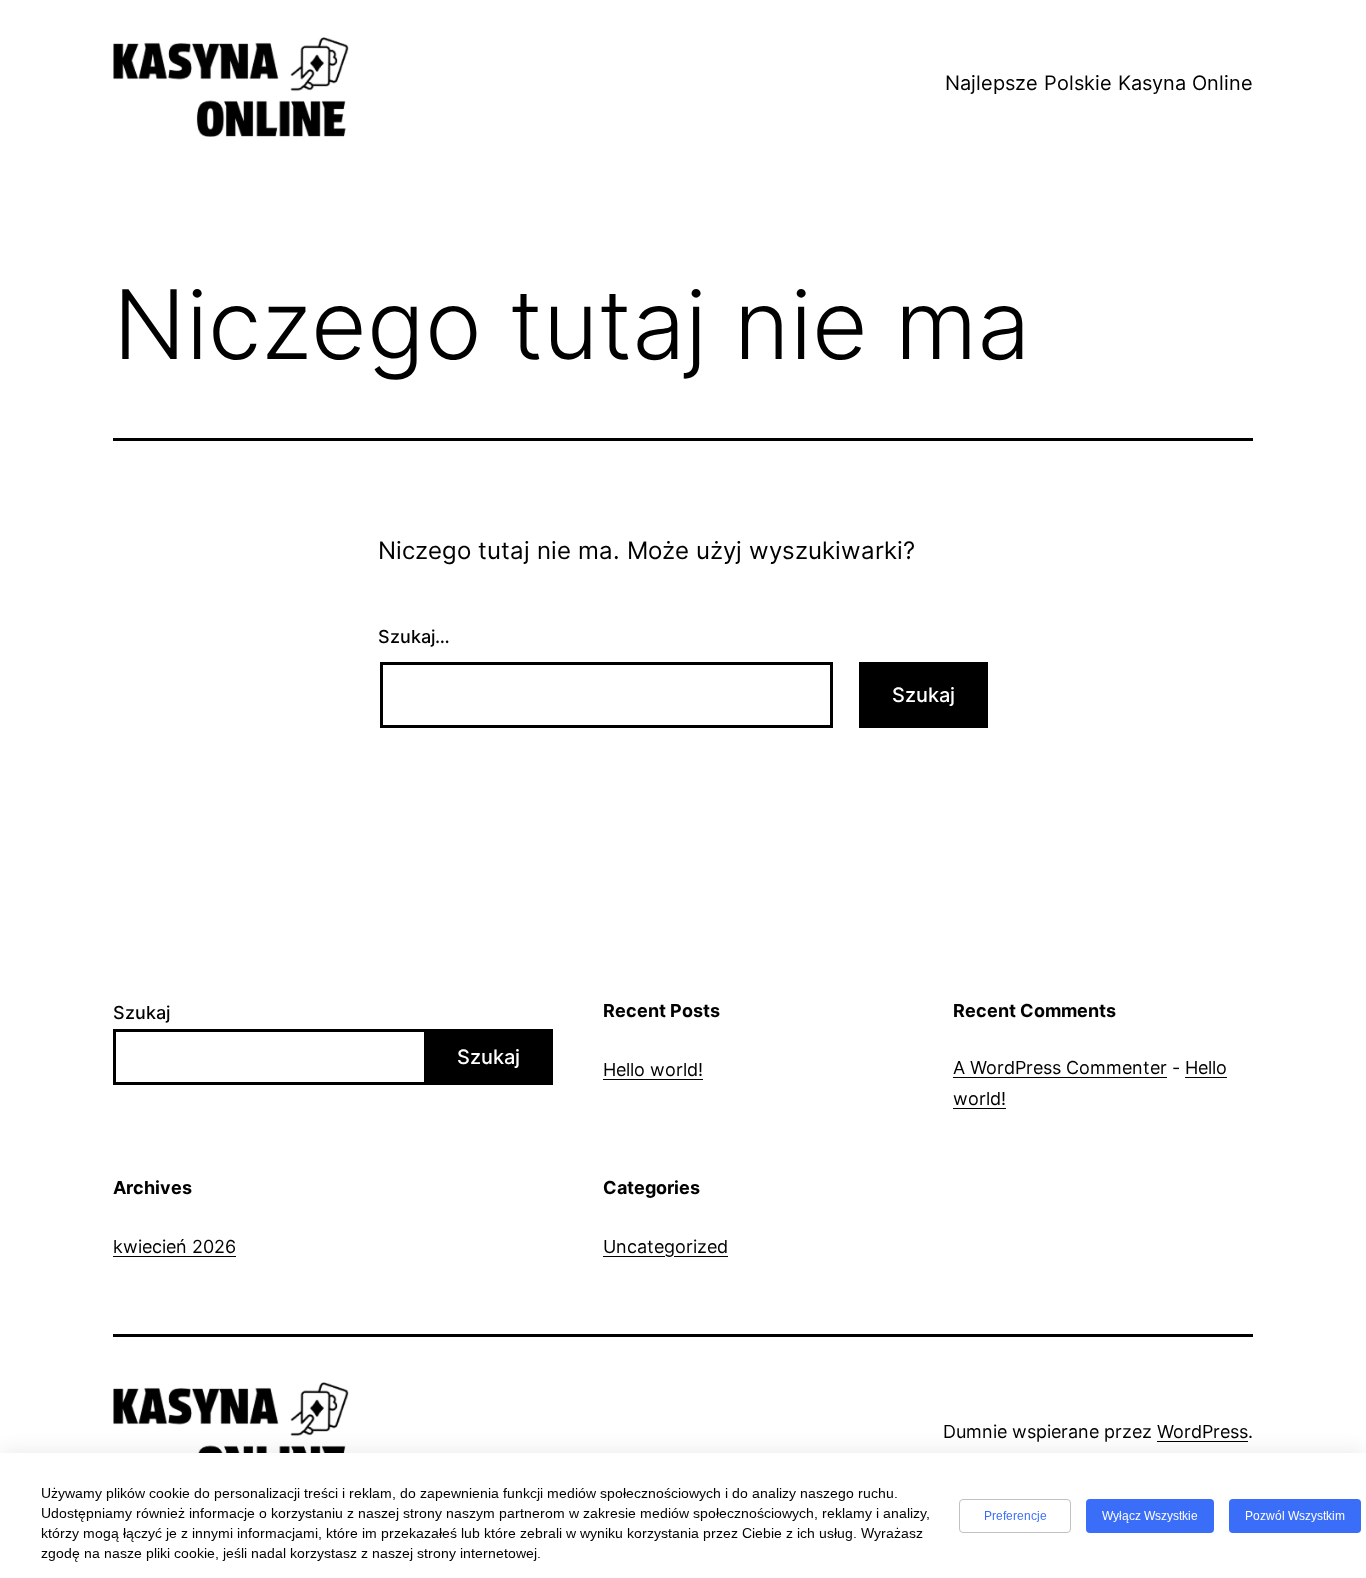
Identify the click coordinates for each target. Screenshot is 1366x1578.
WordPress (1202, 1431)
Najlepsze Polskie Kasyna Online (1099, 83)
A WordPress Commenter (1060, 1067)
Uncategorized (665, 1246)
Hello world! (653, 1069)
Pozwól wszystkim (1295, 1516)
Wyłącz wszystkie (1150, 1516)
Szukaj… (414, 636)
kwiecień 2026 (174, 1246)
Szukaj (141, 1012)
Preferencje (1015, 1516)
